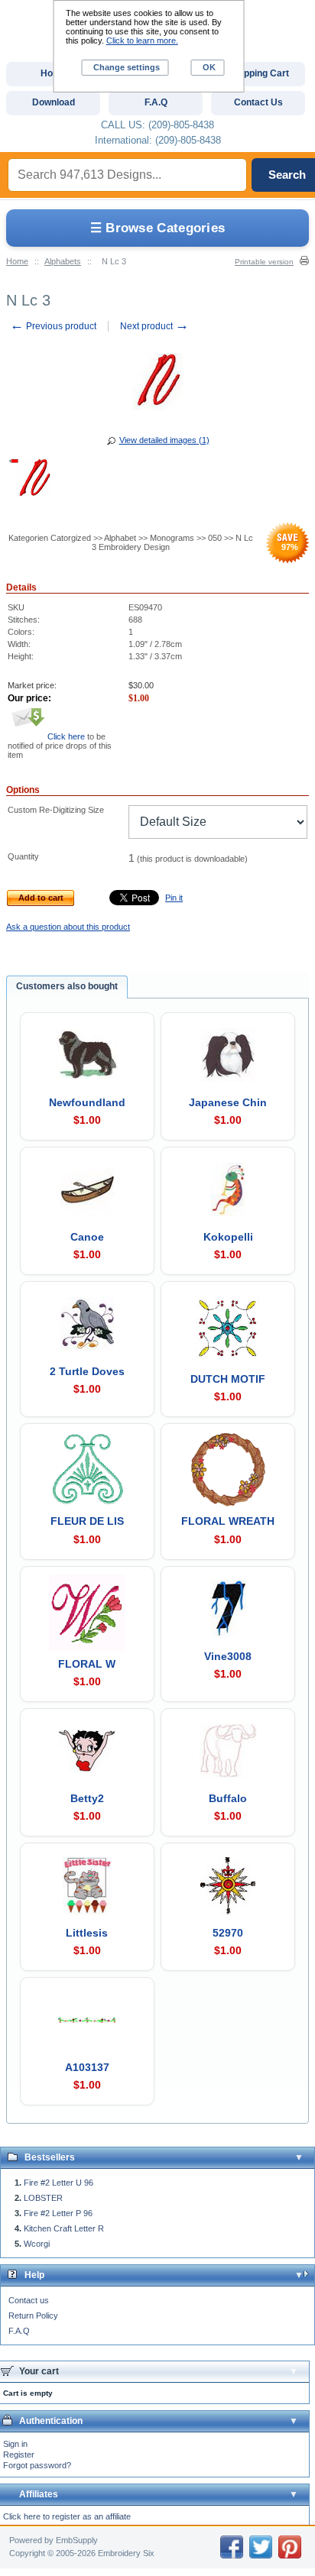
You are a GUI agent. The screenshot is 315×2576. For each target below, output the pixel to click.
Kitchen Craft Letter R (64, 2228)
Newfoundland (87, 1102)
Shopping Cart (258, 73)
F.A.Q (19, 2331)
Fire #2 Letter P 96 (58, 2213)
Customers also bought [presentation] (67, 986)
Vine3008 (228, 1656)
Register (19, 2455)
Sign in (15, 2444)
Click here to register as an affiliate (67, 2516)
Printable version (264, 262)
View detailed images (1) (164, 440)
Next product (154, 326)
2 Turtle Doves (87, 1371)
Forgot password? (37, 2465)
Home (17, 261)
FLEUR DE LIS (87, 1521)
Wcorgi (37, 2244)
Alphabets (63, 261)
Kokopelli (228, 1237)
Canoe (87, 1237)
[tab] (67, 987)
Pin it (174, 898)
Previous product (53, 326)
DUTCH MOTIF (228, 1379)
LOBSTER (43, 2198)
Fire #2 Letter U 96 (58, 2183)
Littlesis (87, 1933)
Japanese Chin (228, 1102)
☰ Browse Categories (158, 228)
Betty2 (87, 1798)
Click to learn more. (142, 40)
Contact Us (258, 102)
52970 (228, 1933)
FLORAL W (87, 1664)
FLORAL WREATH (228, 1521)
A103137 (87, 2067)
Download (54, 102)
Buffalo (228, 1798)
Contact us (29, 2300)
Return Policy (33, 2315)
